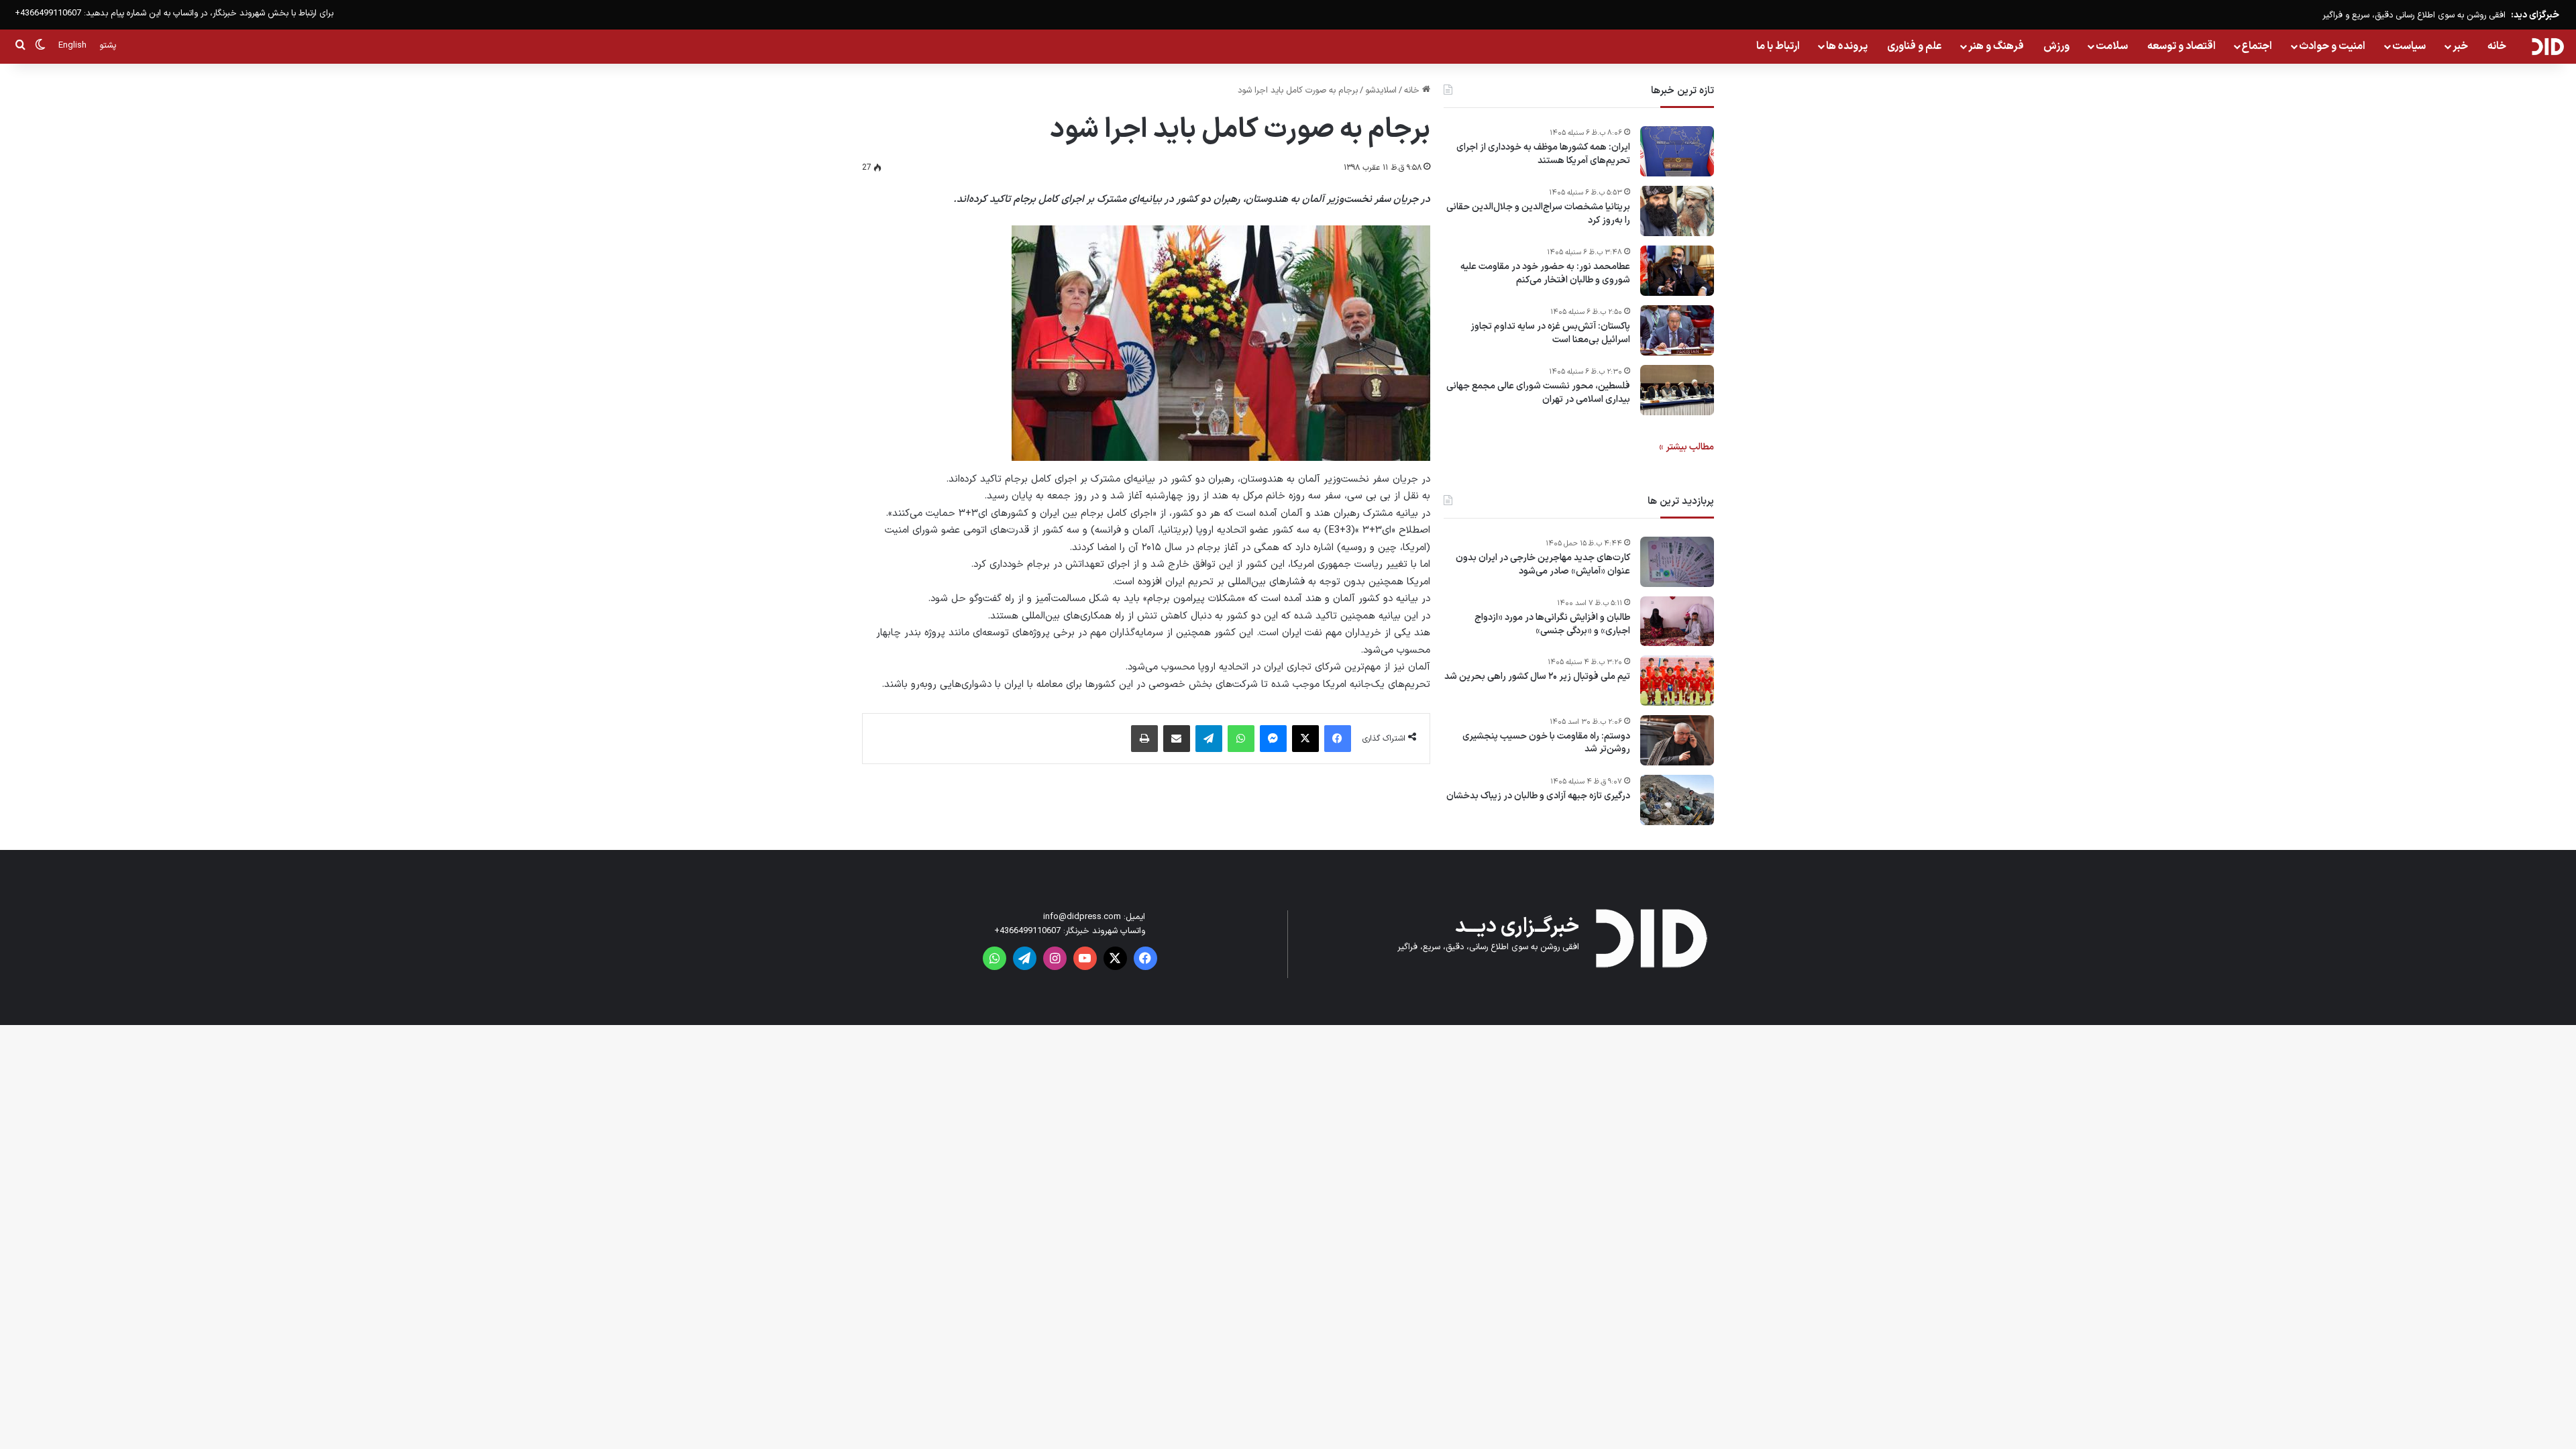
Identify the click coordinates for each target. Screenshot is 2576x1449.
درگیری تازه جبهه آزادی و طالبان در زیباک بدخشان (1538, 796)
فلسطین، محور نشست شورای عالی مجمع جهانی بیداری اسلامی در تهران (1538, 393)
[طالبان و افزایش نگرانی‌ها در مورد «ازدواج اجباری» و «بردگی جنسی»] (1677, 621)
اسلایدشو (1381, 91)
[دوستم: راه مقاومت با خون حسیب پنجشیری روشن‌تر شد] (1677, 740)
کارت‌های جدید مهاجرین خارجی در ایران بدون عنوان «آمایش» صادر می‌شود (1543, 565)
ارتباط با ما (1778, 46)
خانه (2497, 46)
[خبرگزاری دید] (2547, 46)
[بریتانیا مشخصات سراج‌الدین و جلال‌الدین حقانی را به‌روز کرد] (1677, 211)
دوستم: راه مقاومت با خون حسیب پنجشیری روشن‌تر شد (1546, 743)
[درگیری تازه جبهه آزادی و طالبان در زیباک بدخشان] (1677, 800)
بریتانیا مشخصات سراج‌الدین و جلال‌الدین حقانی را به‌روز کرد (1538, 214)
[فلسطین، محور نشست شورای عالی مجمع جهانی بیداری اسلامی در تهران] (1677, 390)
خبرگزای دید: (2535, 15)
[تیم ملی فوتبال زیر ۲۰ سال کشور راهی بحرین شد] (1677, 681)
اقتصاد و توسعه (2182, 46)
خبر (2460, 46)
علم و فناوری (1915, 46)
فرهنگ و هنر (1996, 46)
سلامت (2112, 46)
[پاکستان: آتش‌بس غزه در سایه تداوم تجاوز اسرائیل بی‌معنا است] (1677, 330)
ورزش (2056, 46)
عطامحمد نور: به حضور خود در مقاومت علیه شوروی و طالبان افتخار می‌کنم (1545, 273)
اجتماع (2257, 46)
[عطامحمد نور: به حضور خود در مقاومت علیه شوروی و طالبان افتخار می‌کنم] (1677, 271)
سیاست (2409, 46)
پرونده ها (1847, 46)
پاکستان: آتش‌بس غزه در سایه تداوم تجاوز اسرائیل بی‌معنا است (1550, 333)
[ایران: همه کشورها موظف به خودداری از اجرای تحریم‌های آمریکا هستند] (1677, 151)
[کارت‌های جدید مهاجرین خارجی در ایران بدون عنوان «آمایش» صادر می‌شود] (1677, 562)
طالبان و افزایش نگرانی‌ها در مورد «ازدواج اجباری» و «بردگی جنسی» (1552, 624)
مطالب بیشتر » (1686, 447)
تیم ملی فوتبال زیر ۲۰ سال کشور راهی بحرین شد (1537, 677)
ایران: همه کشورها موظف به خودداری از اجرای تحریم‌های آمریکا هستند (1543, 154)
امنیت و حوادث (2332, 46)
